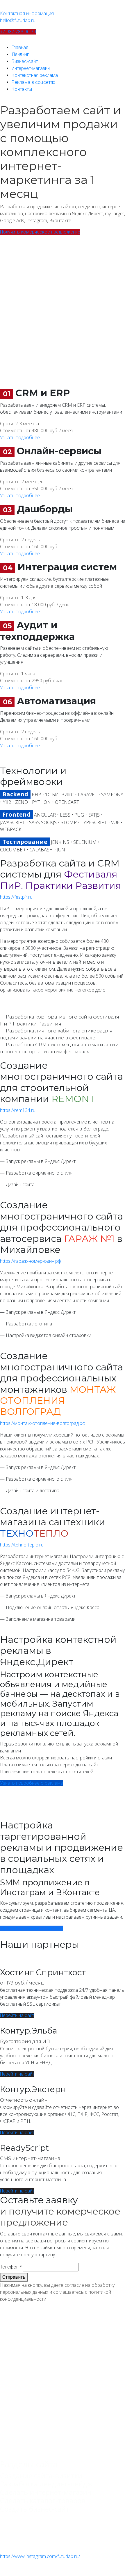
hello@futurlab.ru (18, 20)
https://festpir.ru (16, 897)
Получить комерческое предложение (40, 232)
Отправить (14, 2277)
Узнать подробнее (20, 437)
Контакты (22, 89)
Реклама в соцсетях (33, 82)
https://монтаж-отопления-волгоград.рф (43, 1423)
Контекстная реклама (35, 75)
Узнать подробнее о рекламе (32, 1783)
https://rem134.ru (18, 1110)
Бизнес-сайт (25, 61)
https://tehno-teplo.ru (22, 1545)
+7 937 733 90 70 (18, 32)
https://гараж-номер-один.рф (31, 1261)
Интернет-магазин (31, 68)
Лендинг (20, 54)
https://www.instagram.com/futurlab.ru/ (40, 2556)
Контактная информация (27, 13)
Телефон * (11, 2267)
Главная (20, 47)
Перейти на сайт (17, 2015)
